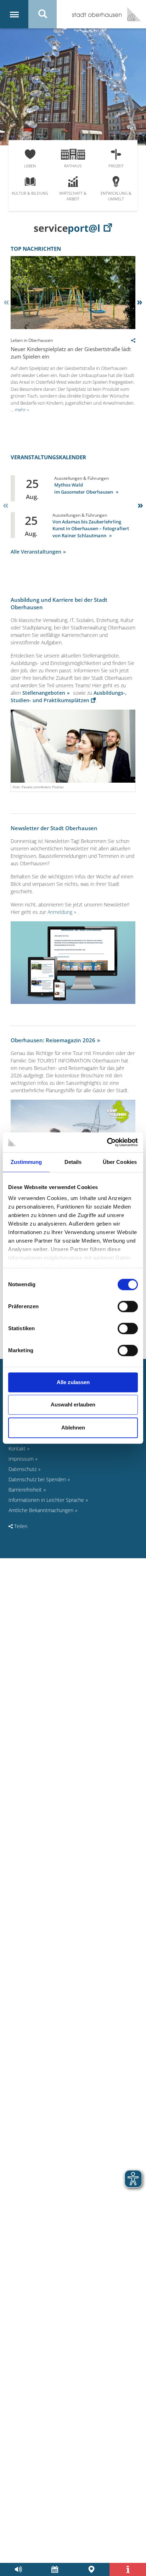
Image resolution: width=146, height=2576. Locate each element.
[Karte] (91, 2569)
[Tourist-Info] (128, 2569)
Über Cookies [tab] (120, 1162)
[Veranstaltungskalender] (55, 2569)
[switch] (128, 1306)
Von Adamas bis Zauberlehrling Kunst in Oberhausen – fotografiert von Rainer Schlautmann (91, 529)
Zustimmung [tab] (26, 1162)
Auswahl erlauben (73, 1404)
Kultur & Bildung (30, 193)
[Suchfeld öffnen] (43, 14)
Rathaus (73, 166)
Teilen (20, 1526)
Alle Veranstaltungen (36, 552)
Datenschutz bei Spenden (37, 1479)
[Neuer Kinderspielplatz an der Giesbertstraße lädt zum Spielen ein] (73, 327)
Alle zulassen (73, 1382)
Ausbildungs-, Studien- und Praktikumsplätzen (69, 696)
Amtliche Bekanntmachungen (41, 1510)
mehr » (22, 410)
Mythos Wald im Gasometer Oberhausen (84, 488)
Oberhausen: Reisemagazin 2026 (53, 1040)
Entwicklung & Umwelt (116, 196)
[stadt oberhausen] (131, 14)
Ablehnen (73, 1428)
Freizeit (116, 166)
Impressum (21, 1459)
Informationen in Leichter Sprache (46, 1500)
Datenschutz (23, 1469)
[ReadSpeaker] (18, 2569)
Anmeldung (60, 912)
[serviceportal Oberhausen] (73, 228)
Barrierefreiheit (25, 1490)
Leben (30, 166)
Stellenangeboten (44, 693)
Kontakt (17, 1448)
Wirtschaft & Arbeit (73, 196)
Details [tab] (73, 1162)
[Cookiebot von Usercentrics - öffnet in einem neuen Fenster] (107, 1142)
